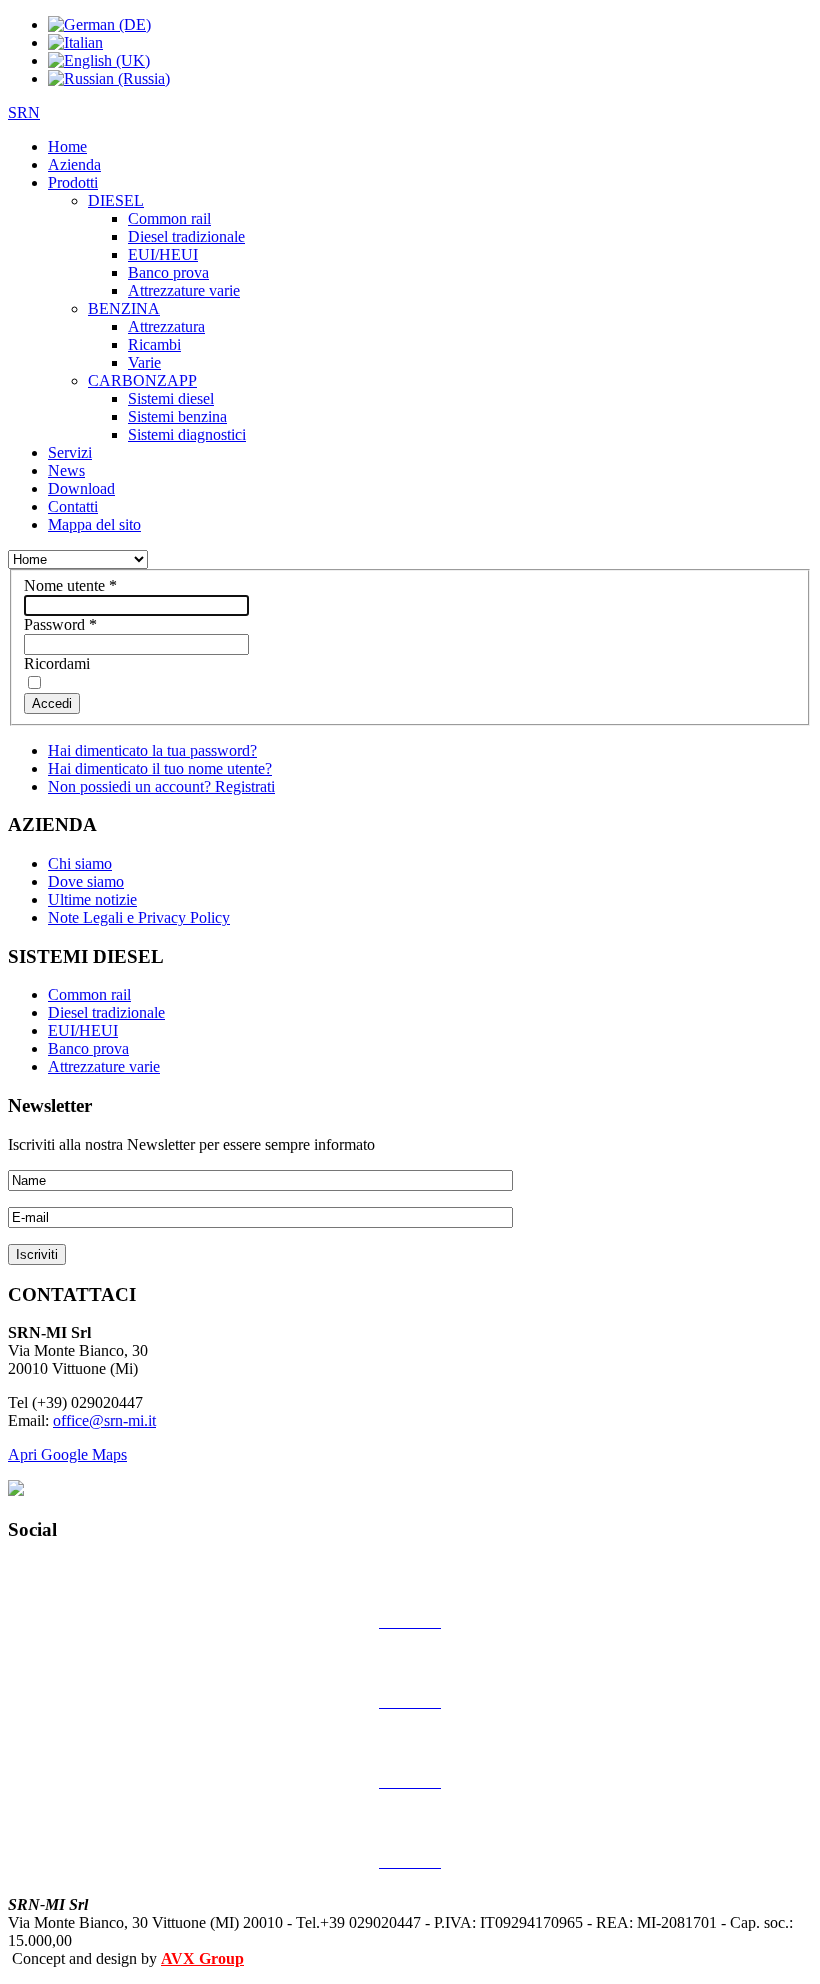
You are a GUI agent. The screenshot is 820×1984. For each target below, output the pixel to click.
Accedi (52, 703)
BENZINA (124, 308)
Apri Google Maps (67, 1454)
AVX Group (202, 1958)
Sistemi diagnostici (187, 434)
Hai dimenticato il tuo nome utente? (160, 768)
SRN (24, 112)
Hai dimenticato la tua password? (152, 750)
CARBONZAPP (142, 380)
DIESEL (116, 200)
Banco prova (168, 272)
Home (67, 146)
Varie (144, 362)
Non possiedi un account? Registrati (161, 786)
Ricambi (154, 344)
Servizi (70, 452)
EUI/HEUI (163, 254)
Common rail (169, 218)
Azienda (74, 164)
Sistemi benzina (177, 416)
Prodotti (73, 182)
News (66, 470)
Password (60, 624)
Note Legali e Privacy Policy (139, 917)
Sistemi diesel (171, 398)
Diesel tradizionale (186, 236)
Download (81, 488)
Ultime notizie (92, 899)
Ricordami (57, 663)
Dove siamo (86, 881)
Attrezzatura (166, 326)
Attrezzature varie (184, 290)
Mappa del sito (94, 524)
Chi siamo (80, 863)
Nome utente (70, 585)
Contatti (73, 506)
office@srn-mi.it (104, 1420)
